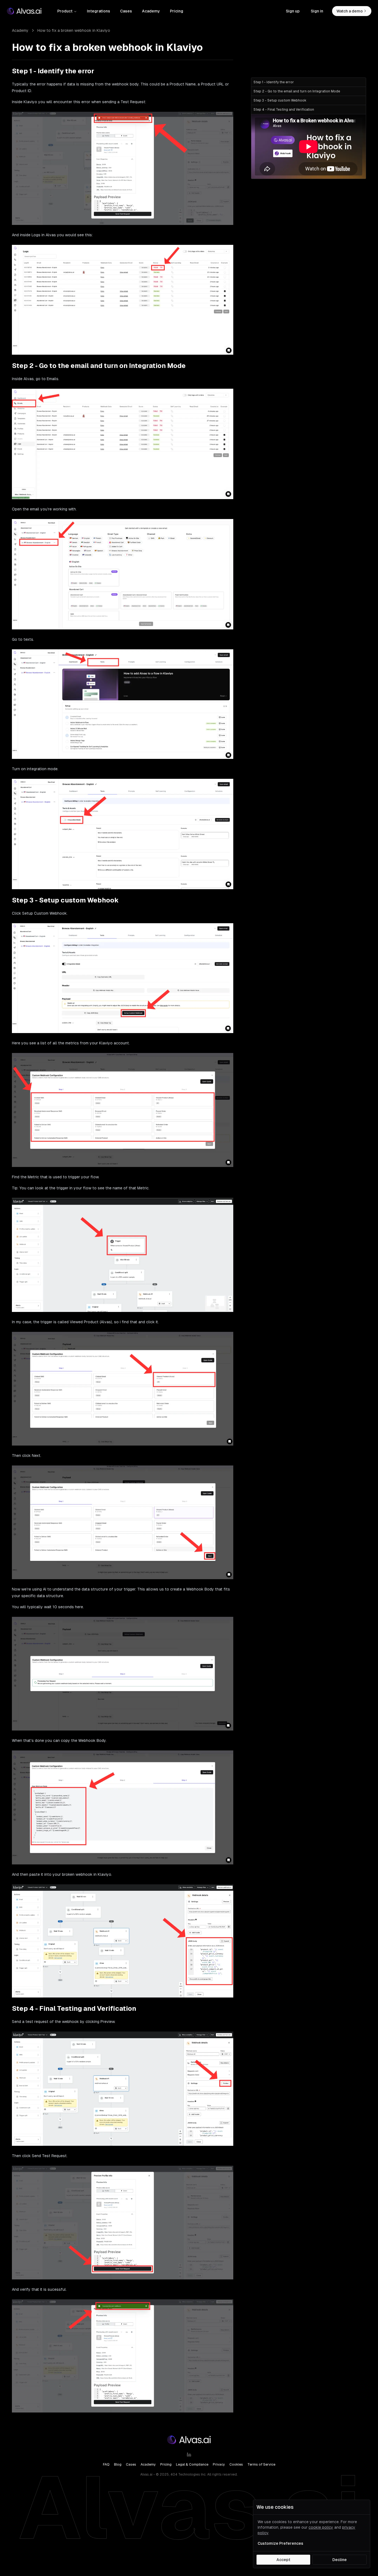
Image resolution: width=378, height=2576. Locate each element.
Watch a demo (350, 11)
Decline (340, 2560)
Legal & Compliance (192, 2465)
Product (65, 11)
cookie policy (321, 2527)
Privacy (219, 2465)
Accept (283, 2560)
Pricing (177, 11)
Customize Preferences (280, 2543)
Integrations (99, 11)
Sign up (293, 11)
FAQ (106, 2465)
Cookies (236, 2465)
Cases (126, 11)
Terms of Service (261, 2465)
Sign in (317, 11)
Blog (118, 2465)
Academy (151, 11)
